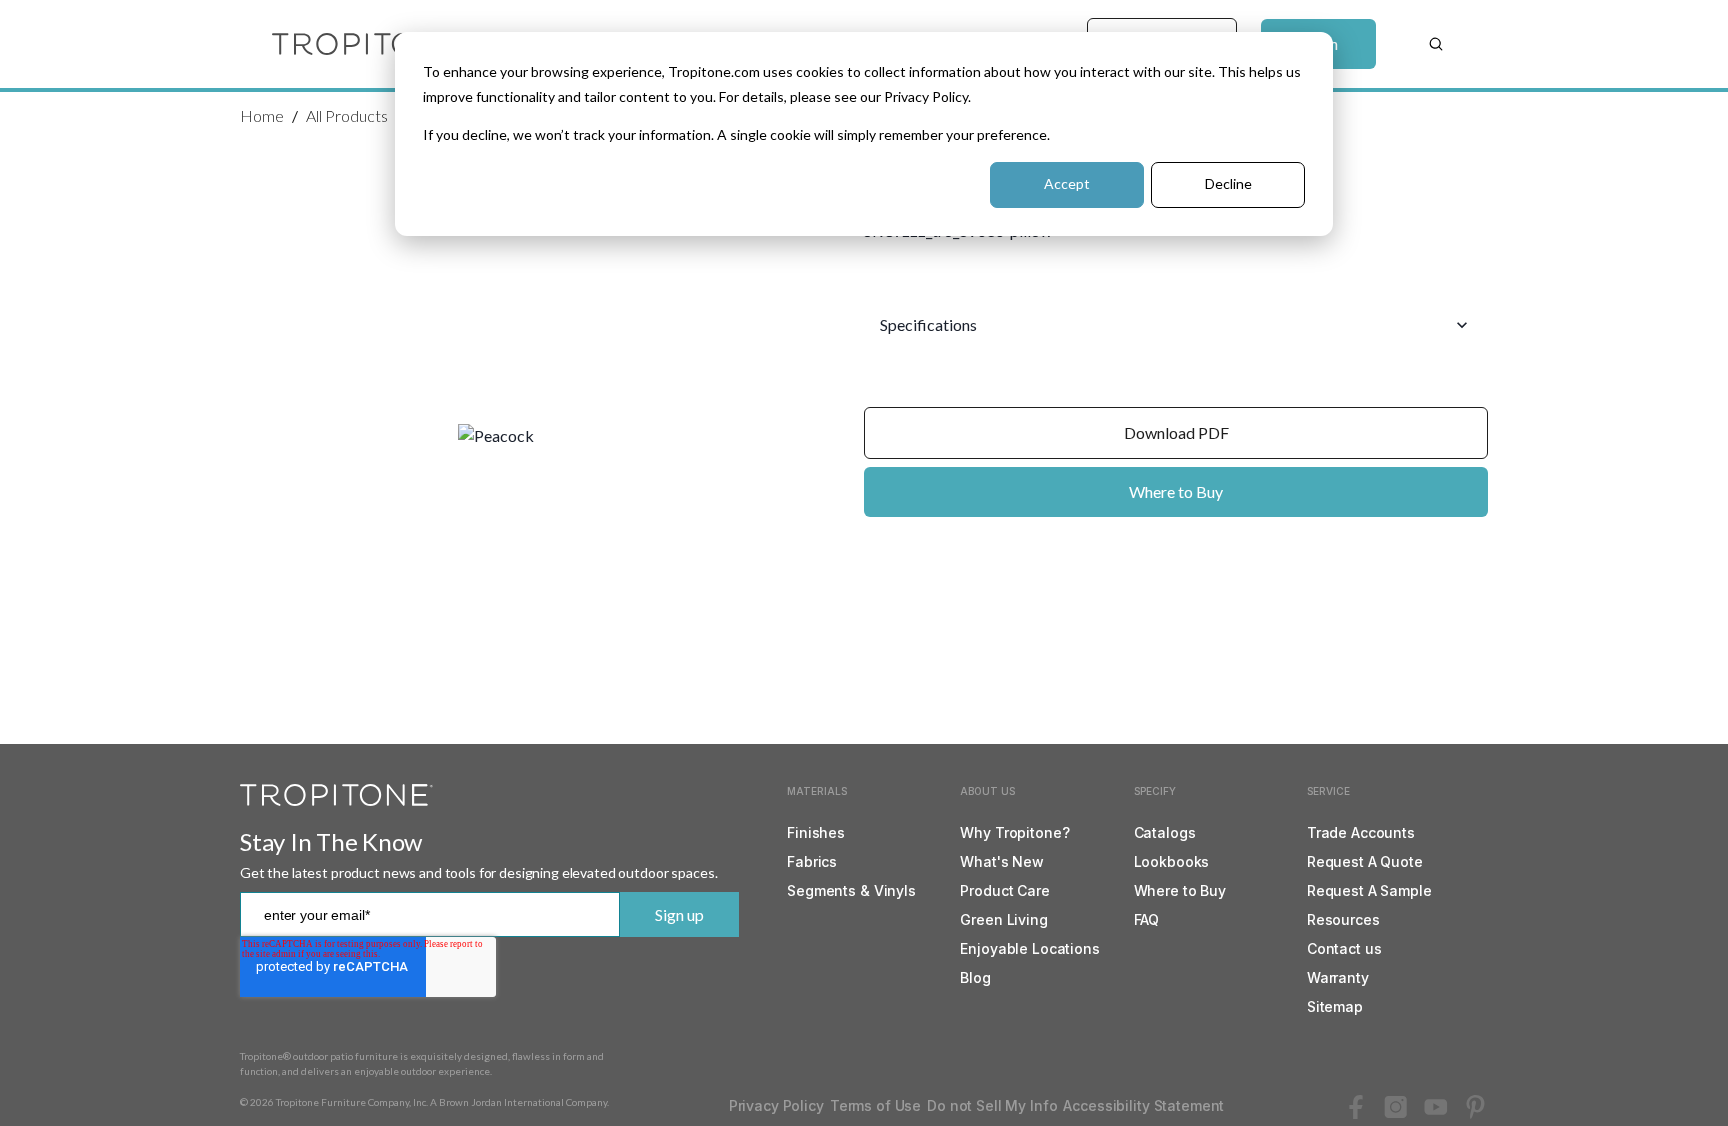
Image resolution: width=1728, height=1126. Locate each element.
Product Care (1004, 890)
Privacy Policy (776, 1105)
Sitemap (1335, 1006)
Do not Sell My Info (992, 1105)
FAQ (1147, 919)
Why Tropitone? (1014, 832)
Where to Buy (1176, 491)
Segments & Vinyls (851, 890)
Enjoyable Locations (1029, 948)
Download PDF (1176, 432)
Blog (975, 977)
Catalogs (1165, 832)
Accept (1067, 183)
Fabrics (812, 861)
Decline (1228, 183)
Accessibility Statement (1143, 1105)
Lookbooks (1172, 861)
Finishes (816, 832)
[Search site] (1436, 44)
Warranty (1338, 977)
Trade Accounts (1361, 832)
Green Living (1003, 919)
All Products (347, 115)
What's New (1002, 861)
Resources (1343, 919)
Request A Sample (1369, 890)
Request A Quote (1365, 861)
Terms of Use (875, 1105)
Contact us (1344, 948)
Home (262, 115)
